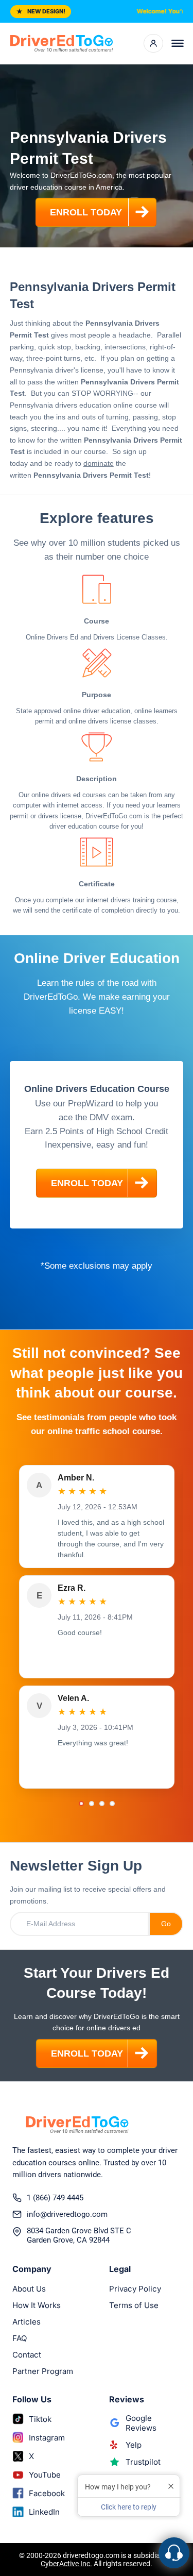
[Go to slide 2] (92, 1804)
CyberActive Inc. (66, 2564)
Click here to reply (129, 2507)
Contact (27, 2355)
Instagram (47, 2438)
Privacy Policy (135, 2289)
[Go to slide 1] (81, 1804)
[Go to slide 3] (102, 1804)
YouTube (45, 2475)
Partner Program (43, 2371)
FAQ (20, 2338)
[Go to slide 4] (112, 1804)
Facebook (47, 2493)
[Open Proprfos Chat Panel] (174, 2553)
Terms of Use (134, 2305)
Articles (27, 2322)
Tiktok (40, 2419)
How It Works (37, 2305)
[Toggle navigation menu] (178, 43)
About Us (29, 2289)
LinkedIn (44, 2512)
